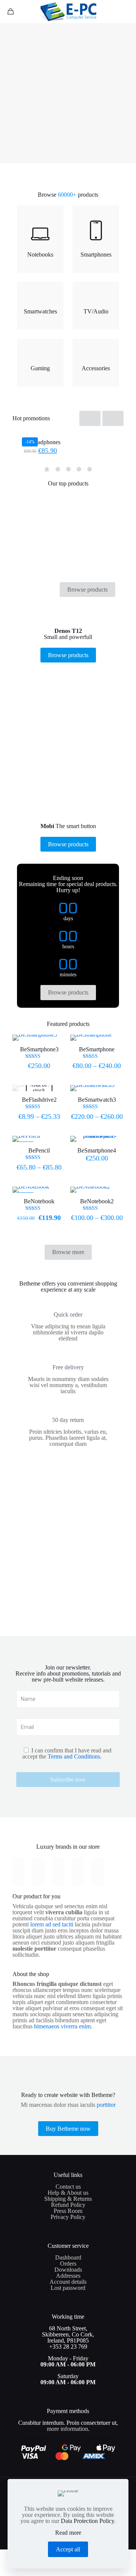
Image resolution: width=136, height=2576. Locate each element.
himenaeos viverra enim (62, 2026)
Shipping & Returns (68, 2199)
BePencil (39, 1150)
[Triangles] (78, 1872)
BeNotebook (39, 1201)
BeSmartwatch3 (97, 1100)
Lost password (68, 2288)
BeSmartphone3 (39, 1049)
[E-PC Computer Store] (68, 11)
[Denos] (38, 1872)
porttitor (106, 2105)
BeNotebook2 (97, 1201)
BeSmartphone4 (97, 1150)
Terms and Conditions (74, 1756)
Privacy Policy (68, 2217)
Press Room (68, 2211)
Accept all (68, 2549)
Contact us (68, 2187)
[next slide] (113, 418)
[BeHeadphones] (68, 433)
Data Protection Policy (87, 2521)
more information (67, 2429)
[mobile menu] (126, 11)
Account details (68, 2282)
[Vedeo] (19, 1872)
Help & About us (68, 2193)
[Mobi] (58, 1872)
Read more (68, 2533)
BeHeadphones (42, 442)
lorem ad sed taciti (52, 1924)
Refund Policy (68, 2205)
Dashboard (68, 2257)
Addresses (68, 2276)
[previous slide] (90, 418)
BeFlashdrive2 (39, 1100)
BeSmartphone (97, 1049)
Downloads (68, 2270)
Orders (68, 2264)
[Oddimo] (97, 1872)
